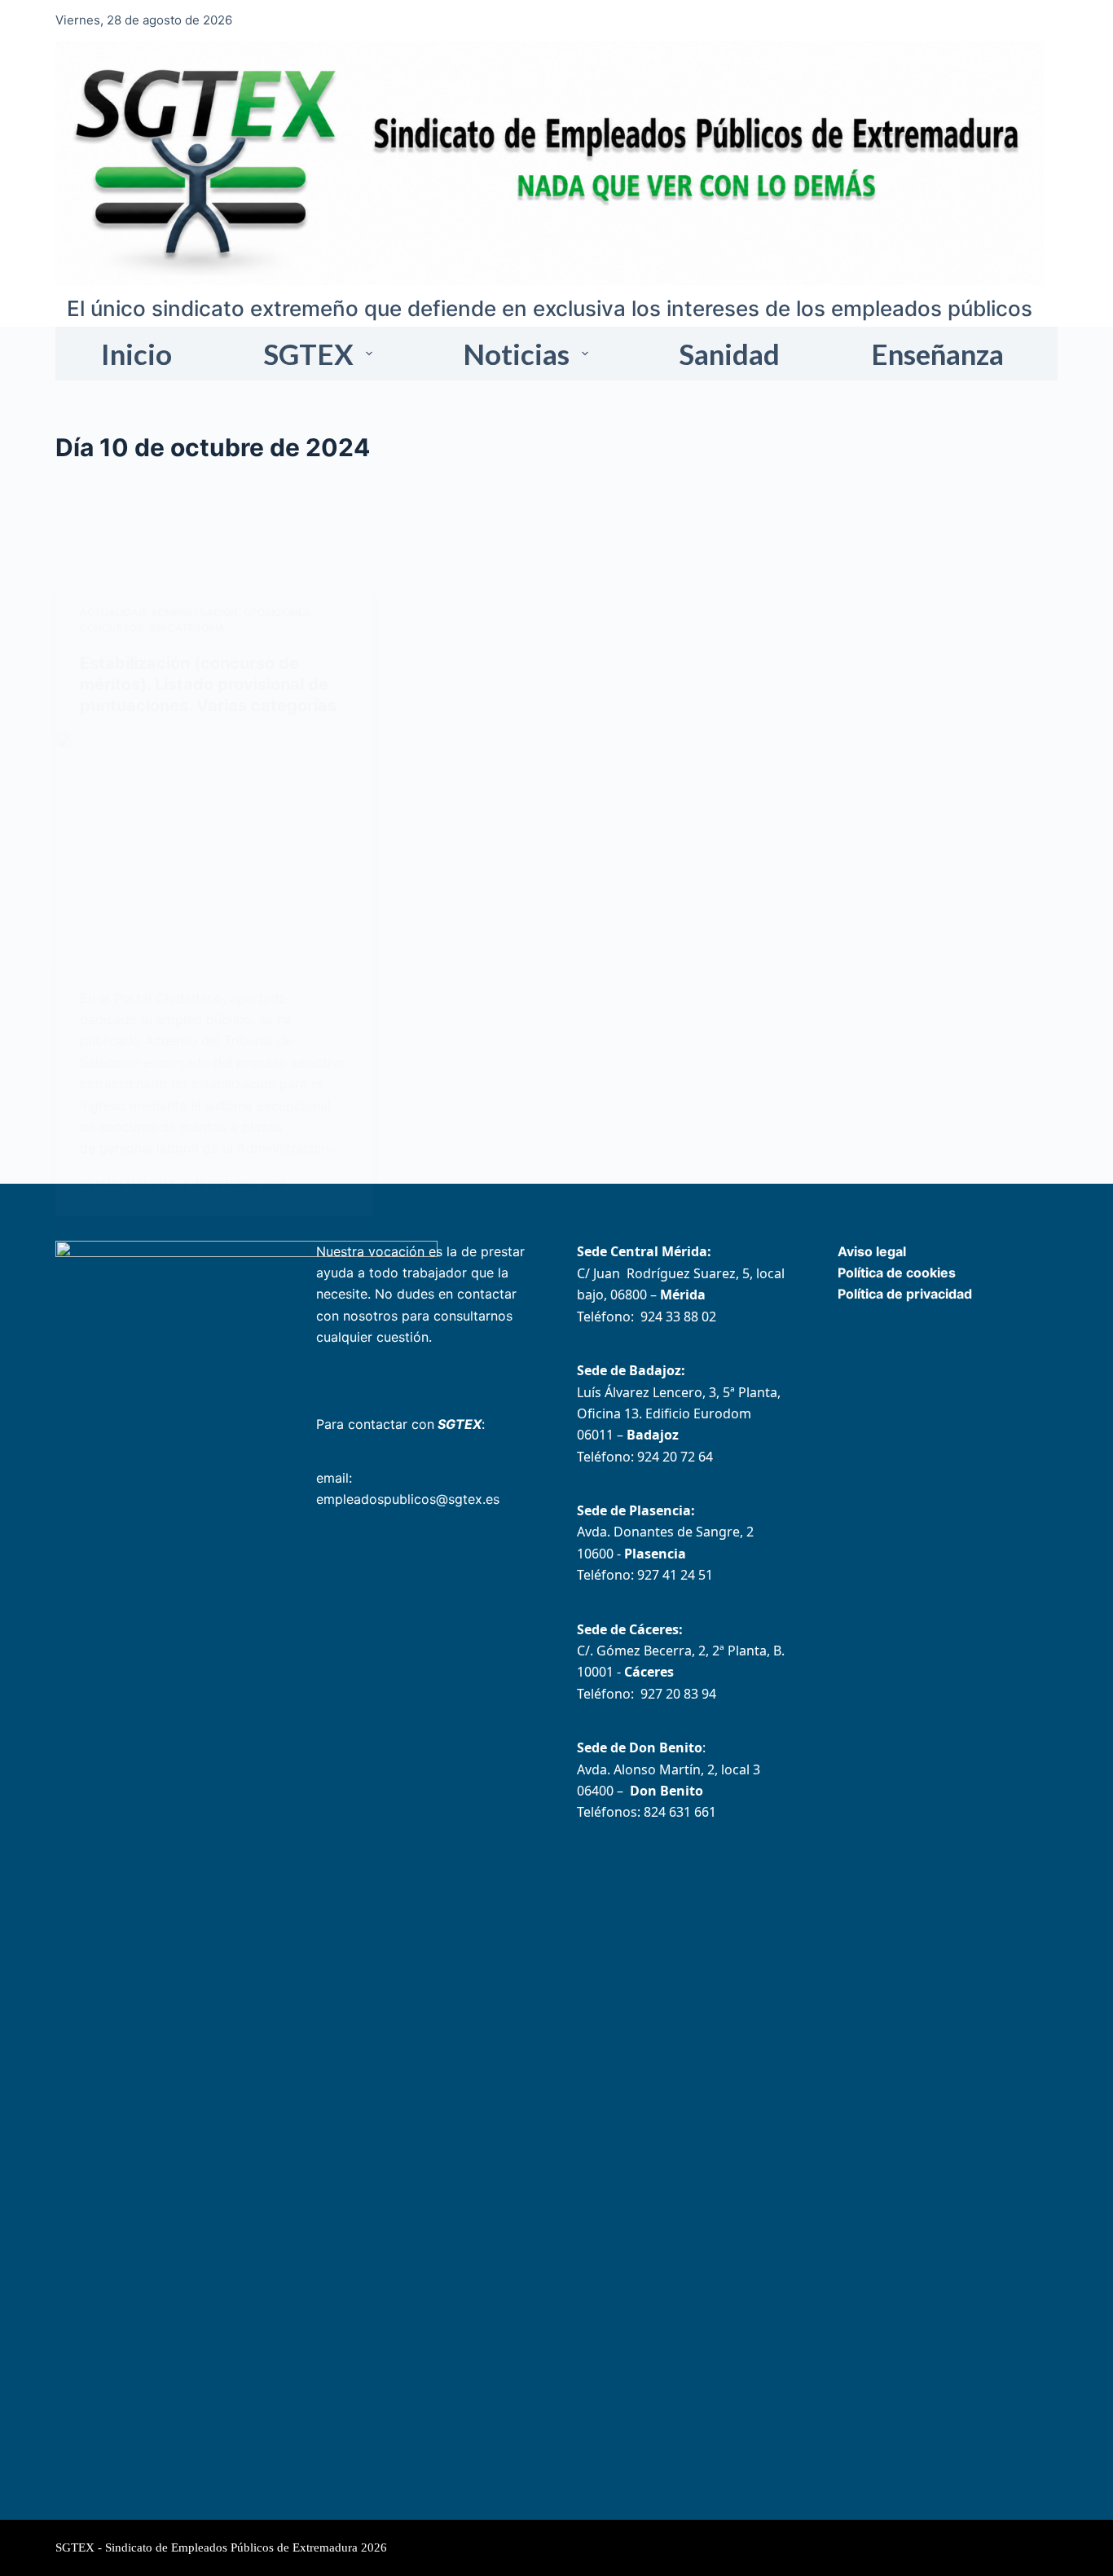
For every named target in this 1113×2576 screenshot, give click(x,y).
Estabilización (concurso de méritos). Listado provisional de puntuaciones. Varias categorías (208, 684)
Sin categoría (187, 628)
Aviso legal (872, 1251)
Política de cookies (897, 1273)
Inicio (136, 354)
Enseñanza (937, 354)
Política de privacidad (905, 1294)
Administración (194, 612)
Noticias (516, 354)
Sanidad (729, 354)
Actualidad (112, 612)
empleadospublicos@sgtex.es (408, 1499)
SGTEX (308, 354)
